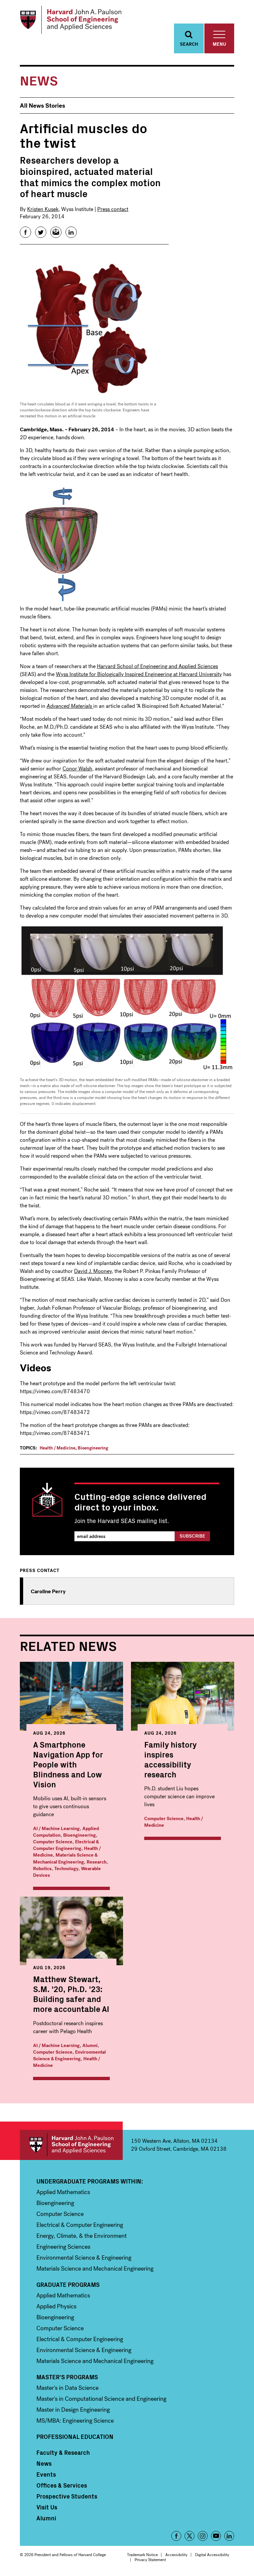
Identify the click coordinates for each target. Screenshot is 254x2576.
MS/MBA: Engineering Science (75, 2421)
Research (97, 1862)
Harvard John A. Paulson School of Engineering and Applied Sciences (71, 2145)
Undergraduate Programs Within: (90, 2181)
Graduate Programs (68, 2285)
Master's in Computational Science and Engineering (101, 2399)
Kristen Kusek (43, 209)
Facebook (176, 2536)
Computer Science (53, 1842)
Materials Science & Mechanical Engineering (65, 1858)
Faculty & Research (63, 2452)
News (44, 2463)
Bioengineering (93, 1448)
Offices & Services (62, 2485)
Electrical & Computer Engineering (66, 1845)
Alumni (90, 2046)
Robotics (42, 1869)
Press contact (113, 209)
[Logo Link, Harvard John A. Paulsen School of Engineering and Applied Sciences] (71, 20)
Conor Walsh (77, 769)
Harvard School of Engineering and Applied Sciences (157, 666)
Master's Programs (67, 2377)
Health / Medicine (58, 1448)
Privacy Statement (150, 2560)
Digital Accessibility (212, 2555)
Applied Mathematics (63, 2192)
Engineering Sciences (63, 2247)
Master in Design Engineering (73, 2410)
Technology (66, 1869)
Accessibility (176, 2555)
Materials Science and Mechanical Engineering (95, 2269)
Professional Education (75, 2437)
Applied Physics (56, 2306)
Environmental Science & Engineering (69, 2055)
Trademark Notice (142, 2555)
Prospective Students (67, 2496)
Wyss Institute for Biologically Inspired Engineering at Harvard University (139, 674)
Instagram (203, 2536)
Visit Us (47, 2507)
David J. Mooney (93, 1271)
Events (46, 2474)
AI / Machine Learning (56, 1829)
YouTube (216, 2536)
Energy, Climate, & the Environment (82, 2236)
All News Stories (42, 106)
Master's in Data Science (67, 2388)
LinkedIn (229, 2536)
